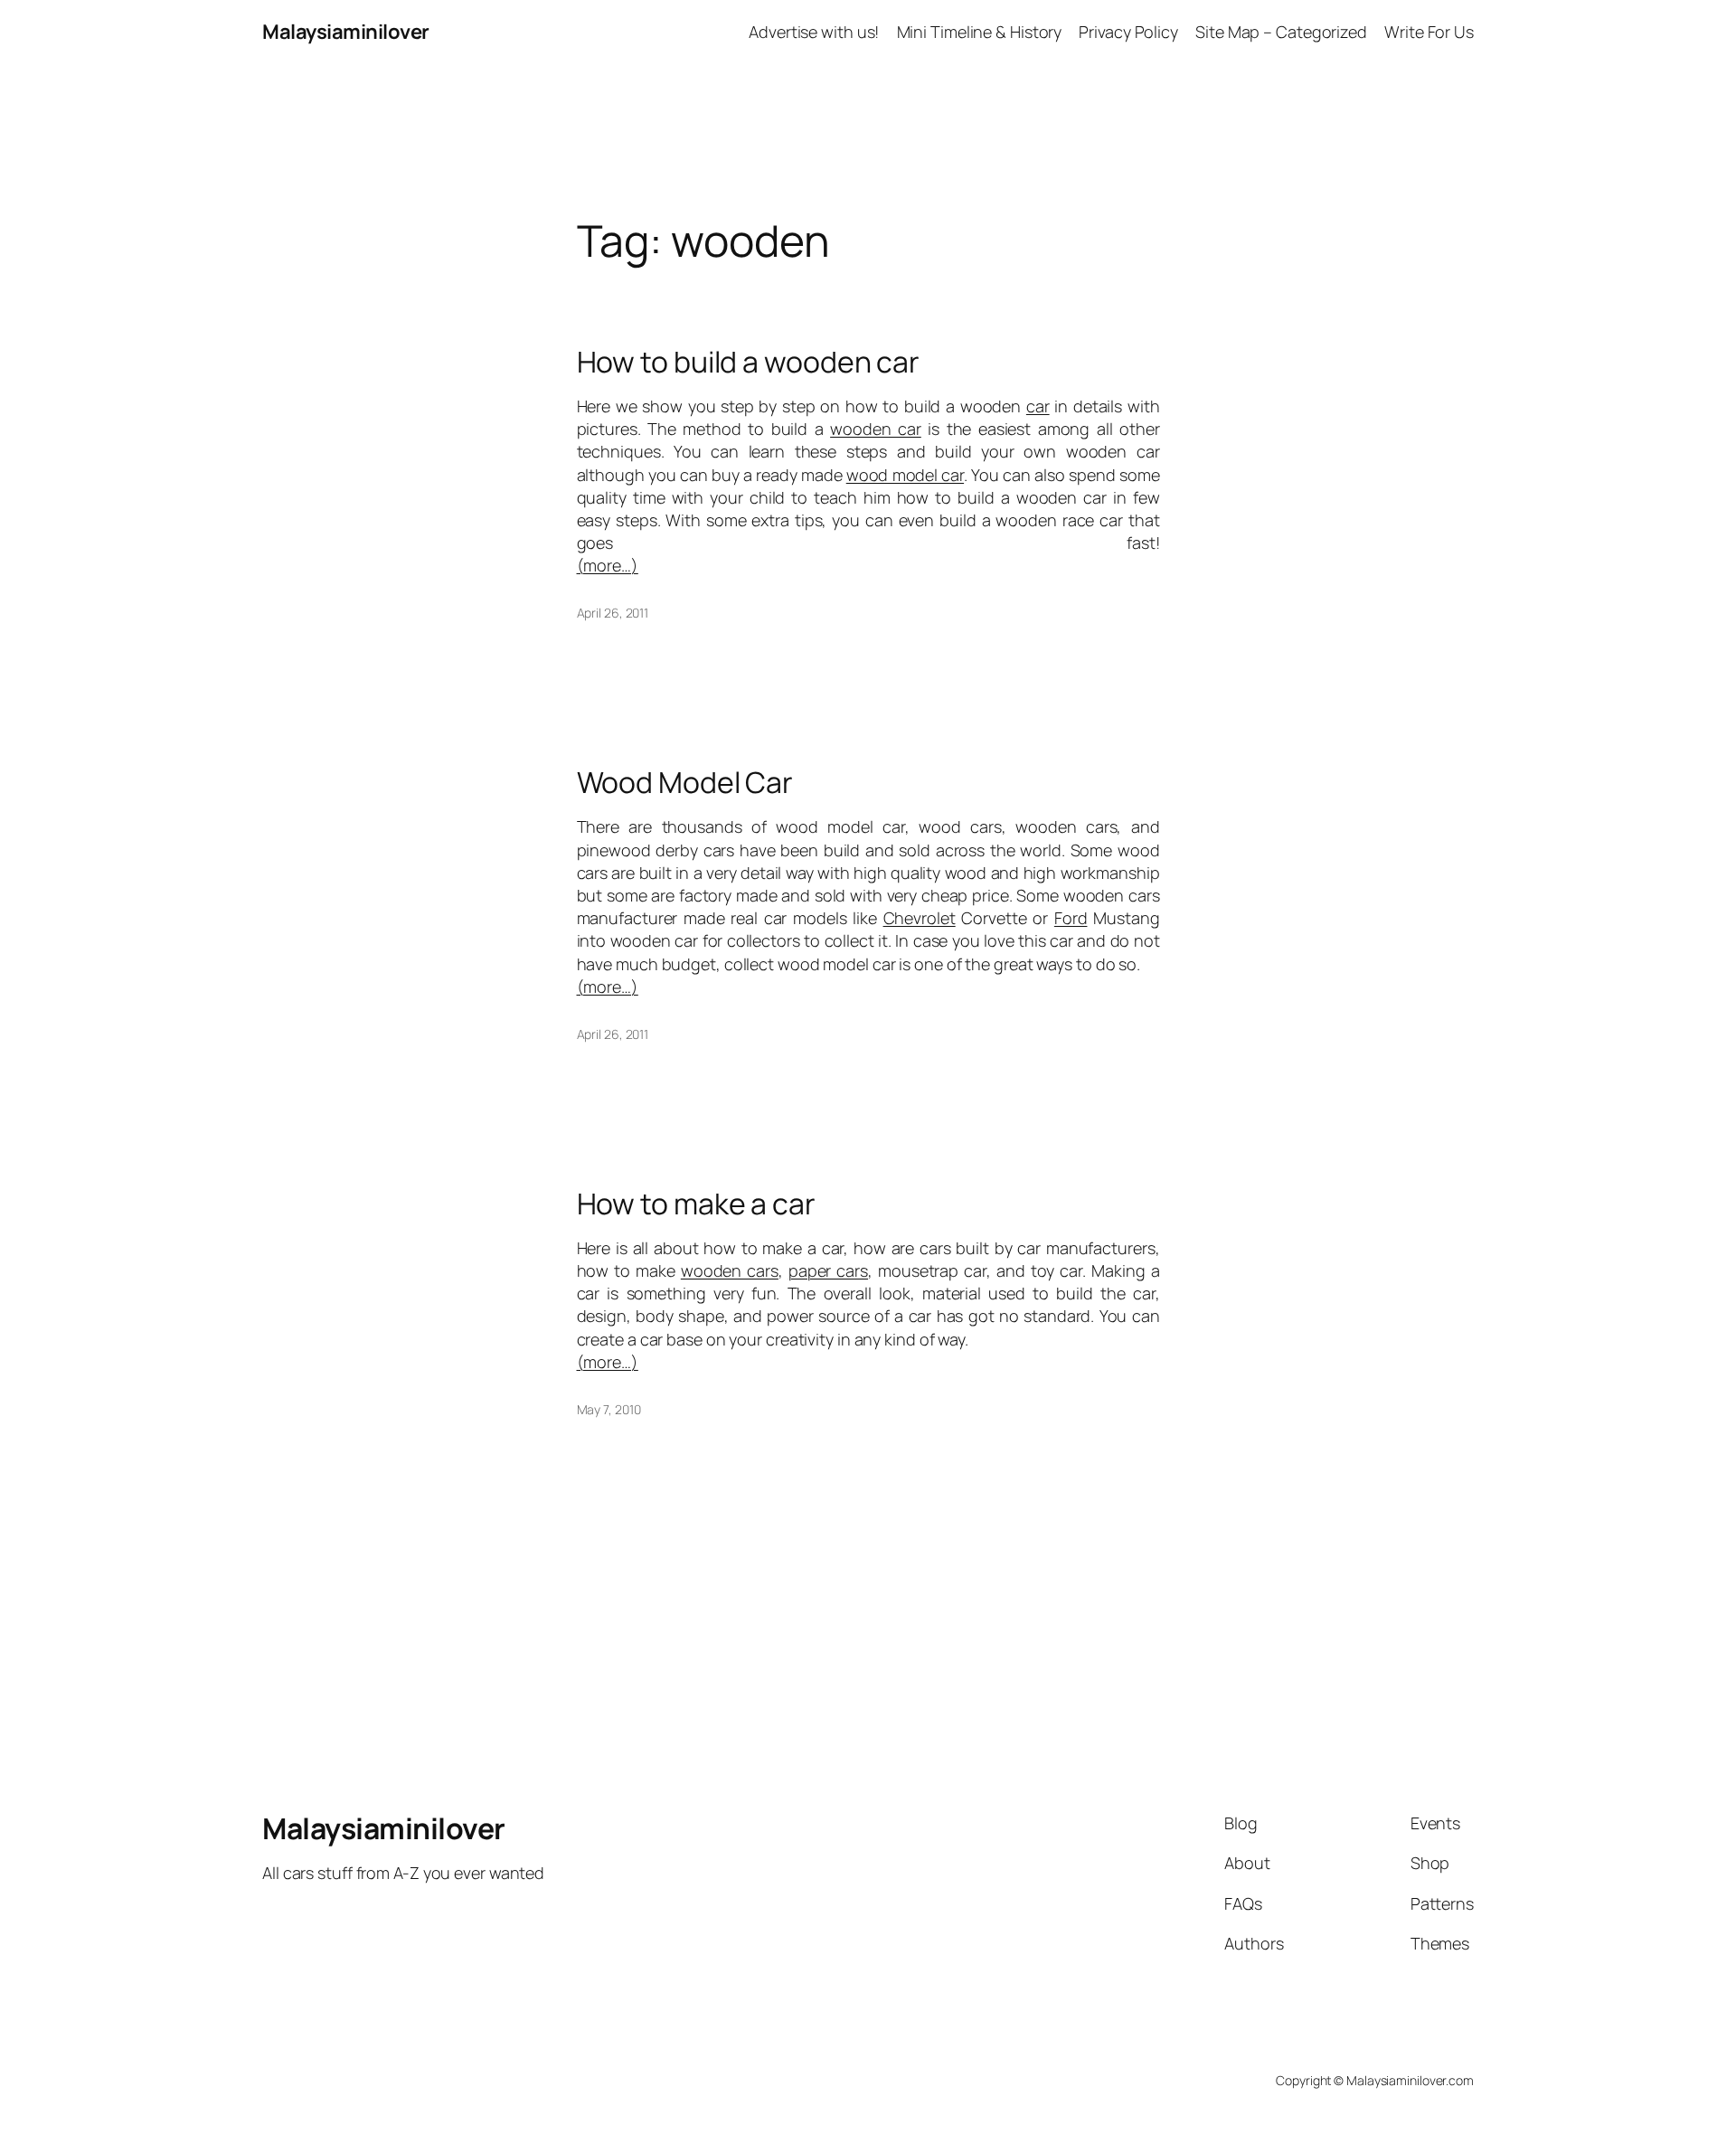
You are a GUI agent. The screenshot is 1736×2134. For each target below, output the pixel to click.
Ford (1071, 918)
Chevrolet (920, 918)
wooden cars (730, 1270)
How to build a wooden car (749, 362)
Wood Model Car (685, 782)
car (1038, 406)
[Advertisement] (868, 105)
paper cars (828, 1270)
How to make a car (696, 1204)
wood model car (905, 475)
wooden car (876, 429)
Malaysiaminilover (346, 32)
